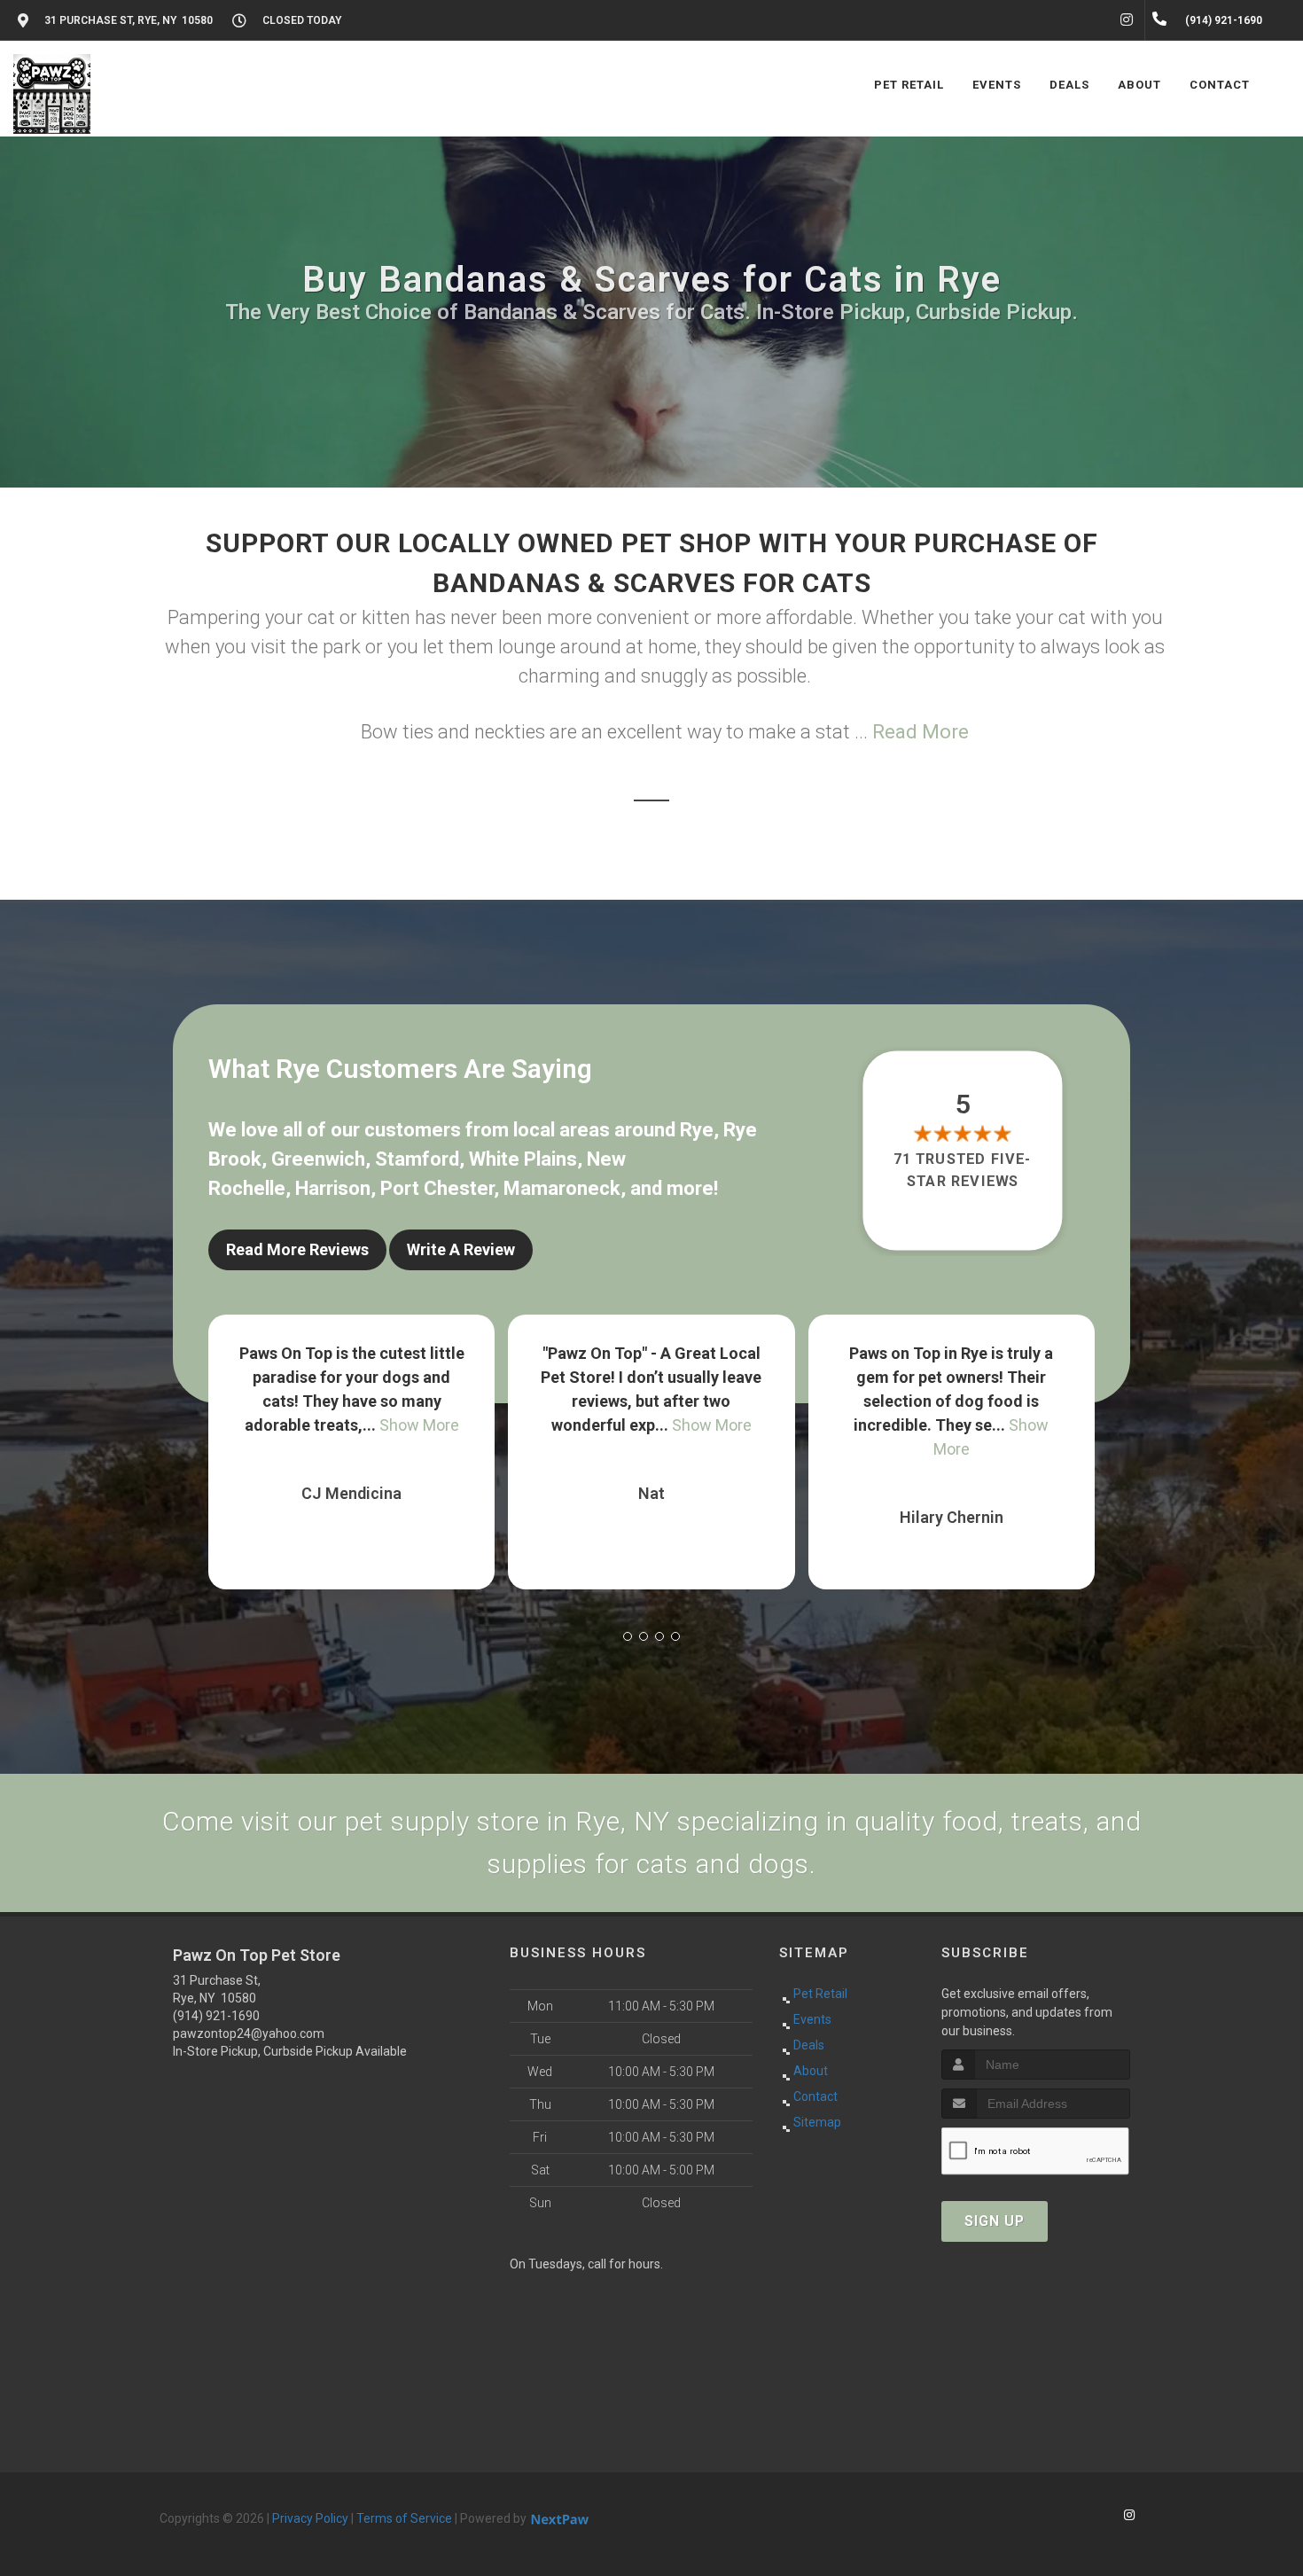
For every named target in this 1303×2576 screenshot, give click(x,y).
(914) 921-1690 (216, 2016)
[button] (628, 1636)
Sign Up (995, 2221)
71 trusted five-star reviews (964, 1170)
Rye (697, 1130)
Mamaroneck (562, 1188)
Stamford (417, 1159)
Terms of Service (404, 2518)
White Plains (523, 1159)
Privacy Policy (310, 2518)
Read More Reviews (297, 1249)
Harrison (333, 1188)
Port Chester (437, 1188)
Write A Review (461, 1249)
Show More (412, 1425)
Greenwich (318, 1159)
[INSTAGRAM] (1127, 20)
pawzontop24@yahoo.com (249, 2033)
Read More (921, 732)
